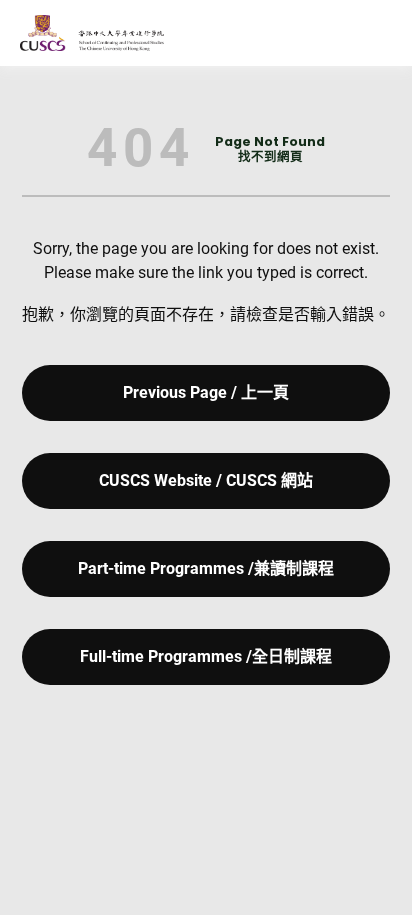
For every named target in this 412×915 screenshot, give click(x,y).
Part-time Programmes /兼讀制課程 (206, 568)
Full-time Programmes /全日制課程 (206, 656)
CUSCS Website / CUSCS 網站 (206, 480)
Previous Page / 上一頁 (206, 392)
